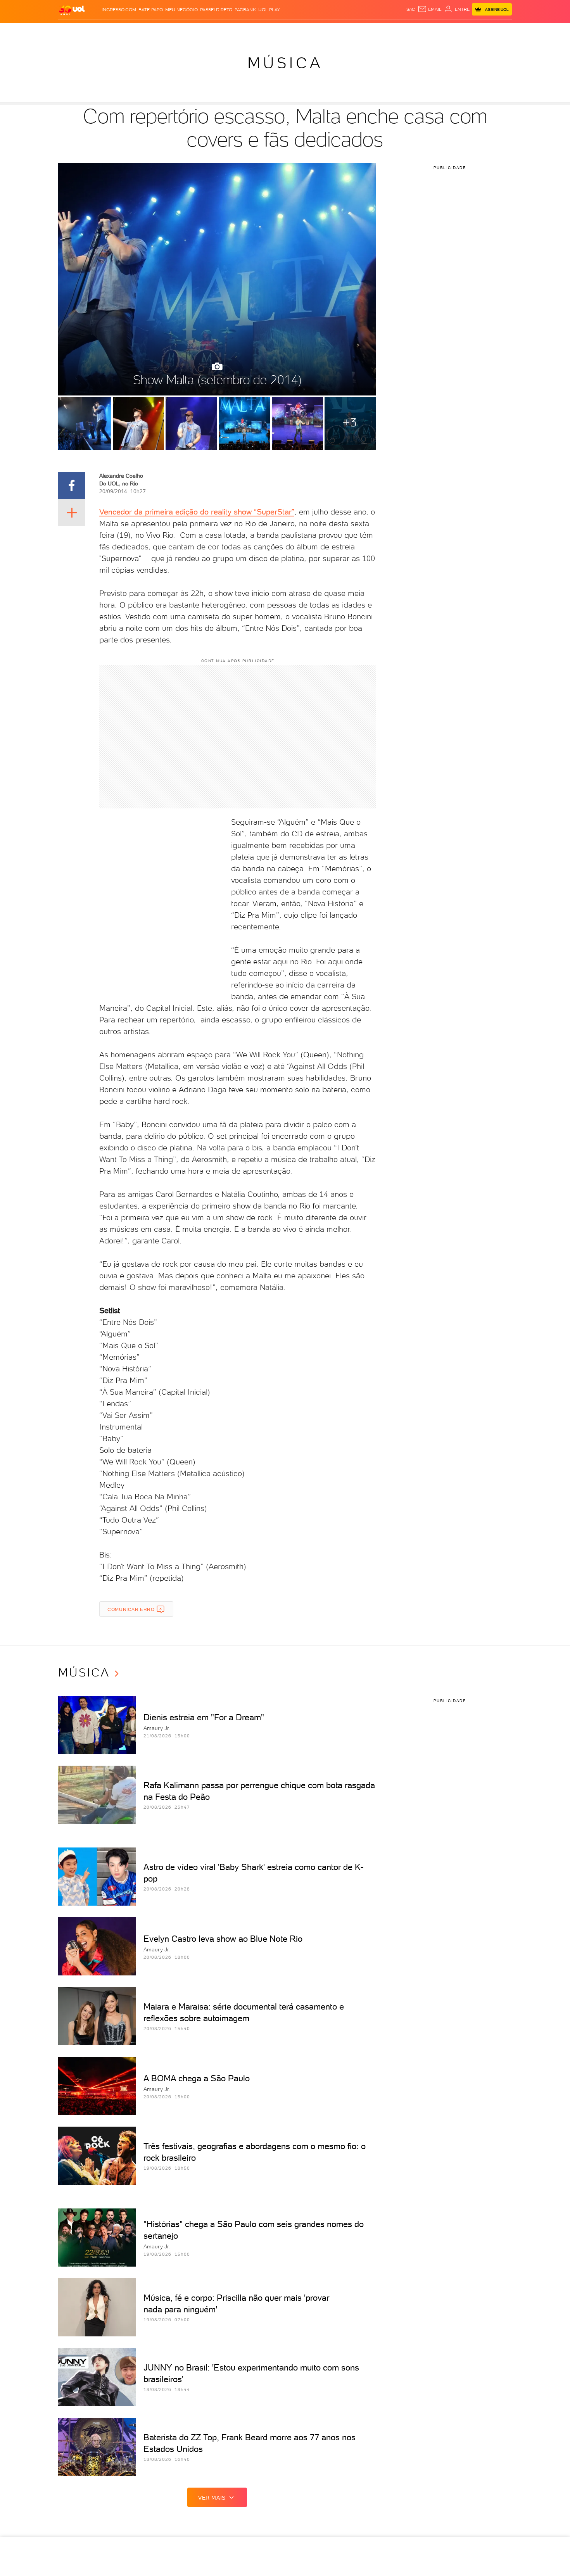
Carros (196, 31)
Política (172, 31)
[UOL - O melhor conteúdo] (72, 10)
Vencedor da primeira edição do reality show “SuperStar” (197, 512)
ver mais (212, 2498)
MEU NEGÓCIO (181, 10)
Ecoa (373, 31)
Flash (97, 31)
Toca (465, 31)
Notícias (146, 31)
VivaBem (342, 31)
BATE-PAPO (151, 10)
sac (411, 9)
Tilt (360, 31)
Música (285, 63)
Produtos (73, 31)
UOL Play (269, 10)
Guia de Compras (498, 31)
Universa (316, 31)
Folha (245, 31)
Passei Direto (216, 10)
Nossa (421, 31)
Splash (291, 31)
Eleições (120, 31)
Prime (449, 31)
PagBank (245, 10)
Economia (222, 31)
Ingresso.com (119, 10)
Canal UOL (396, 31)
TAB (435, 31)
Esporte (267, 31)
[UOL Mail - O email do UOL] (430, 9)
